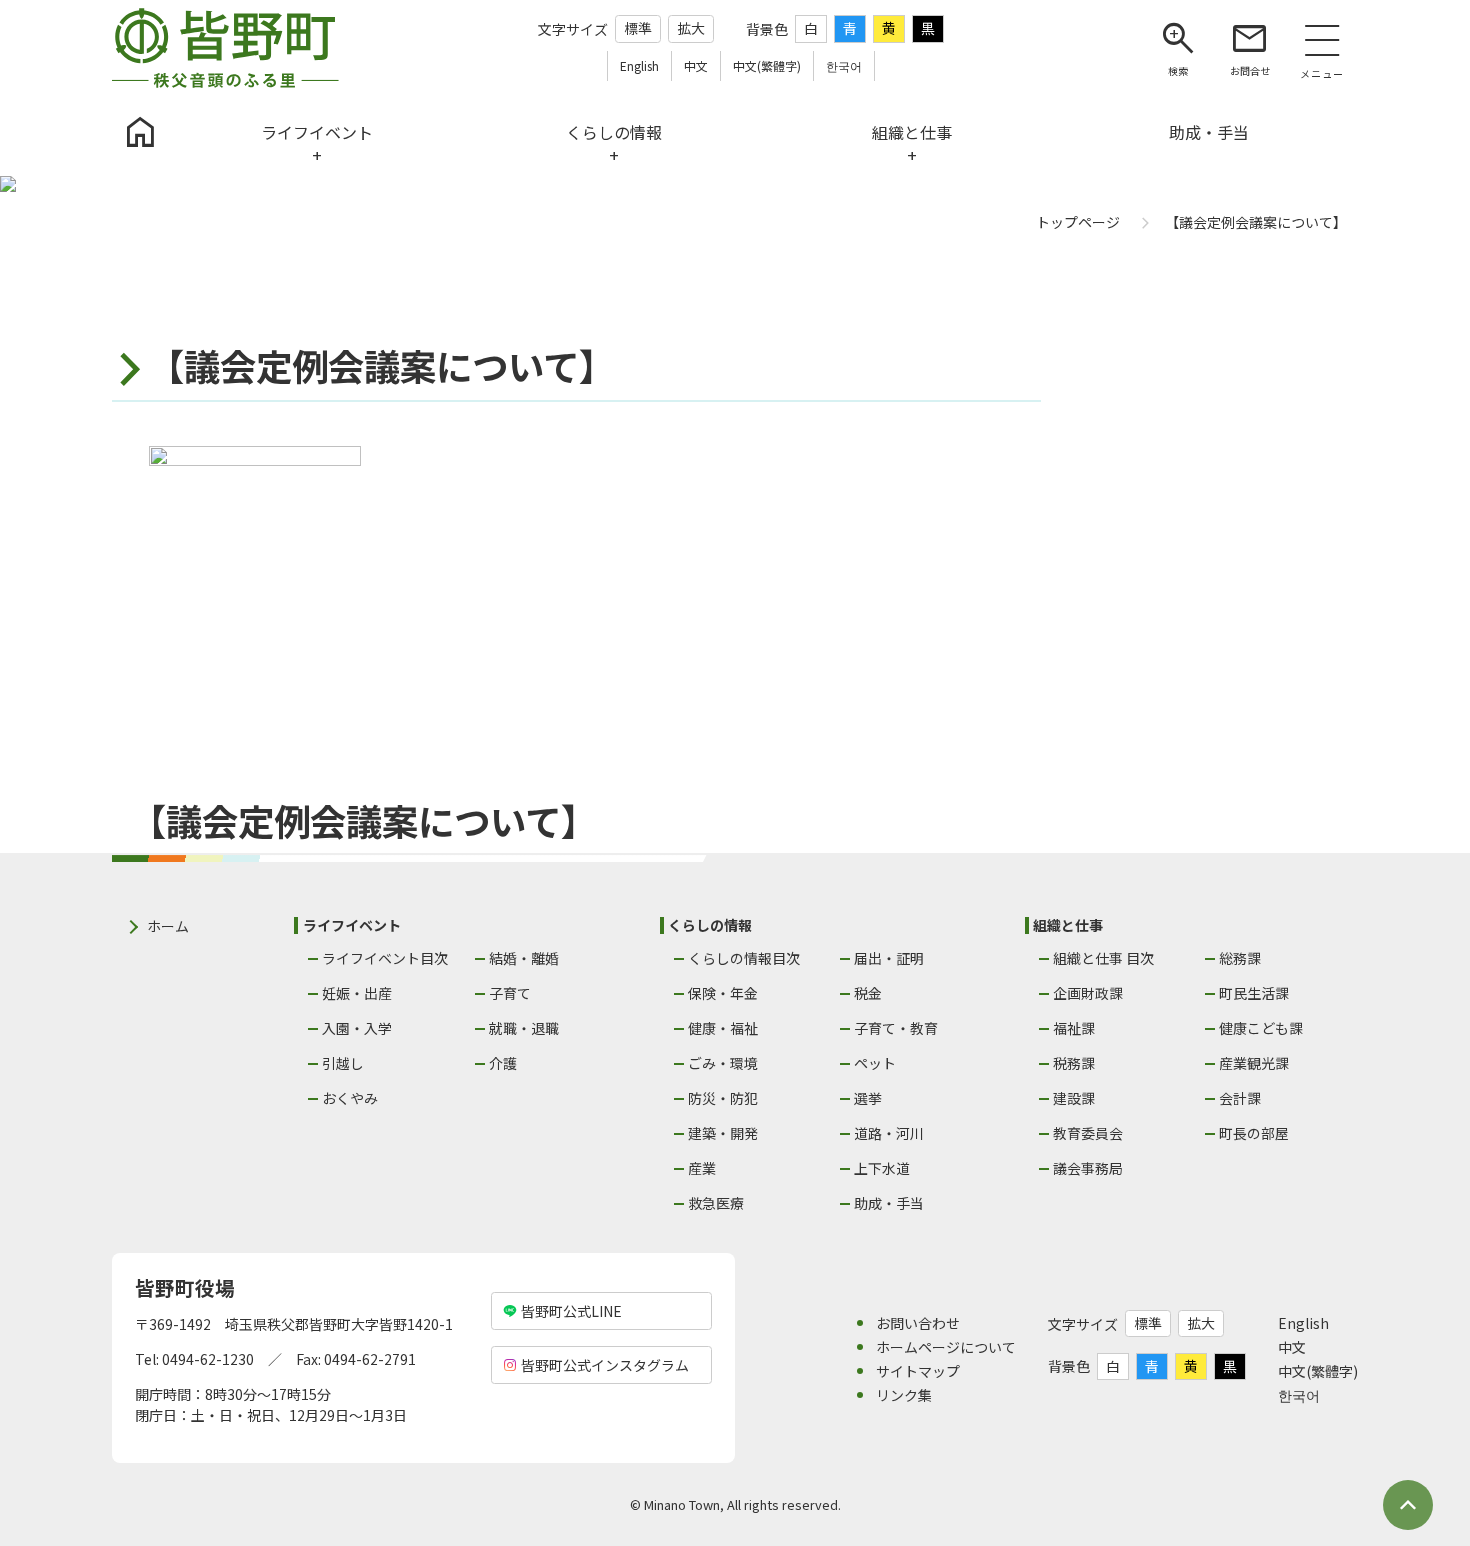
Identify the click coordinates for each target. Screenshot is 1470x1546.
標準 (638, 28)
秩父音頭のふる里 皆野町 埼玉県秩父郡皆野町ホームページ (225, 48)
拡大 (691, 28)
